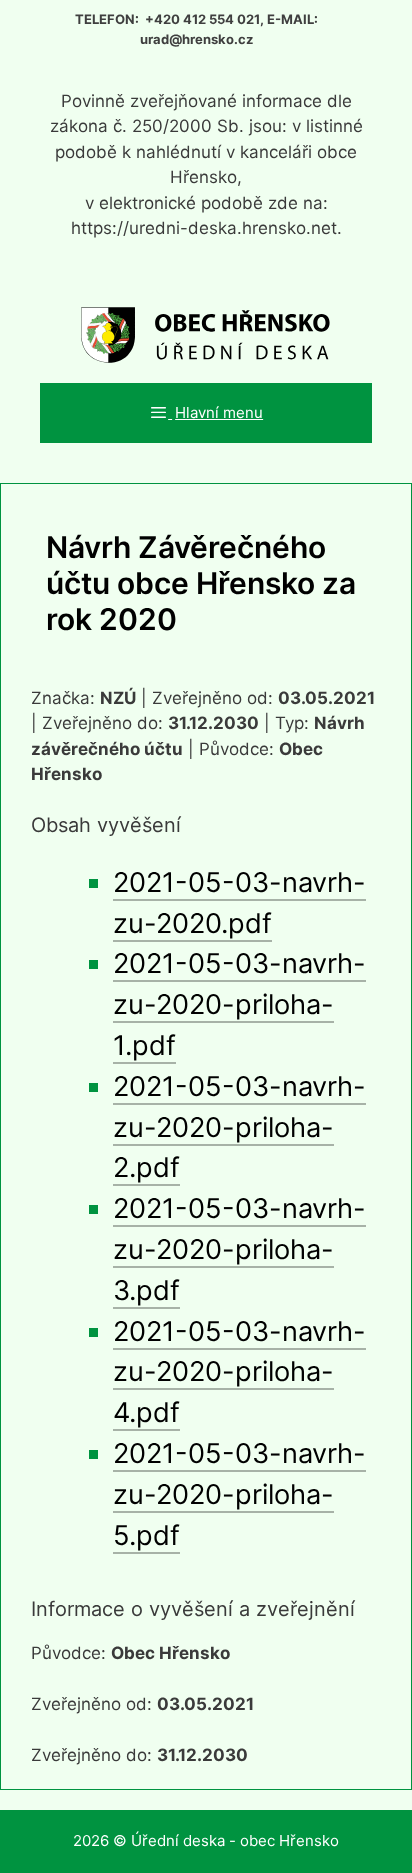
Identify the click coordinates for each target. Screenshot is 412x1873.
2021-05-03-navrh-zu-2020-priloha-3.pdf (239, 1249)
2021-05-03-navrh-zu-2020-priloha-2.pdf (239, 1127)
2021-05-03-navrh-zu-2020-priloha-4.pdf (239, 1372)
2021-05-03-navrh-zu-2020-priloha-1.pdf (239, 1004)
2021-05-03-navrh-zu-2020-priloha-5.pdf (239, 1494)
